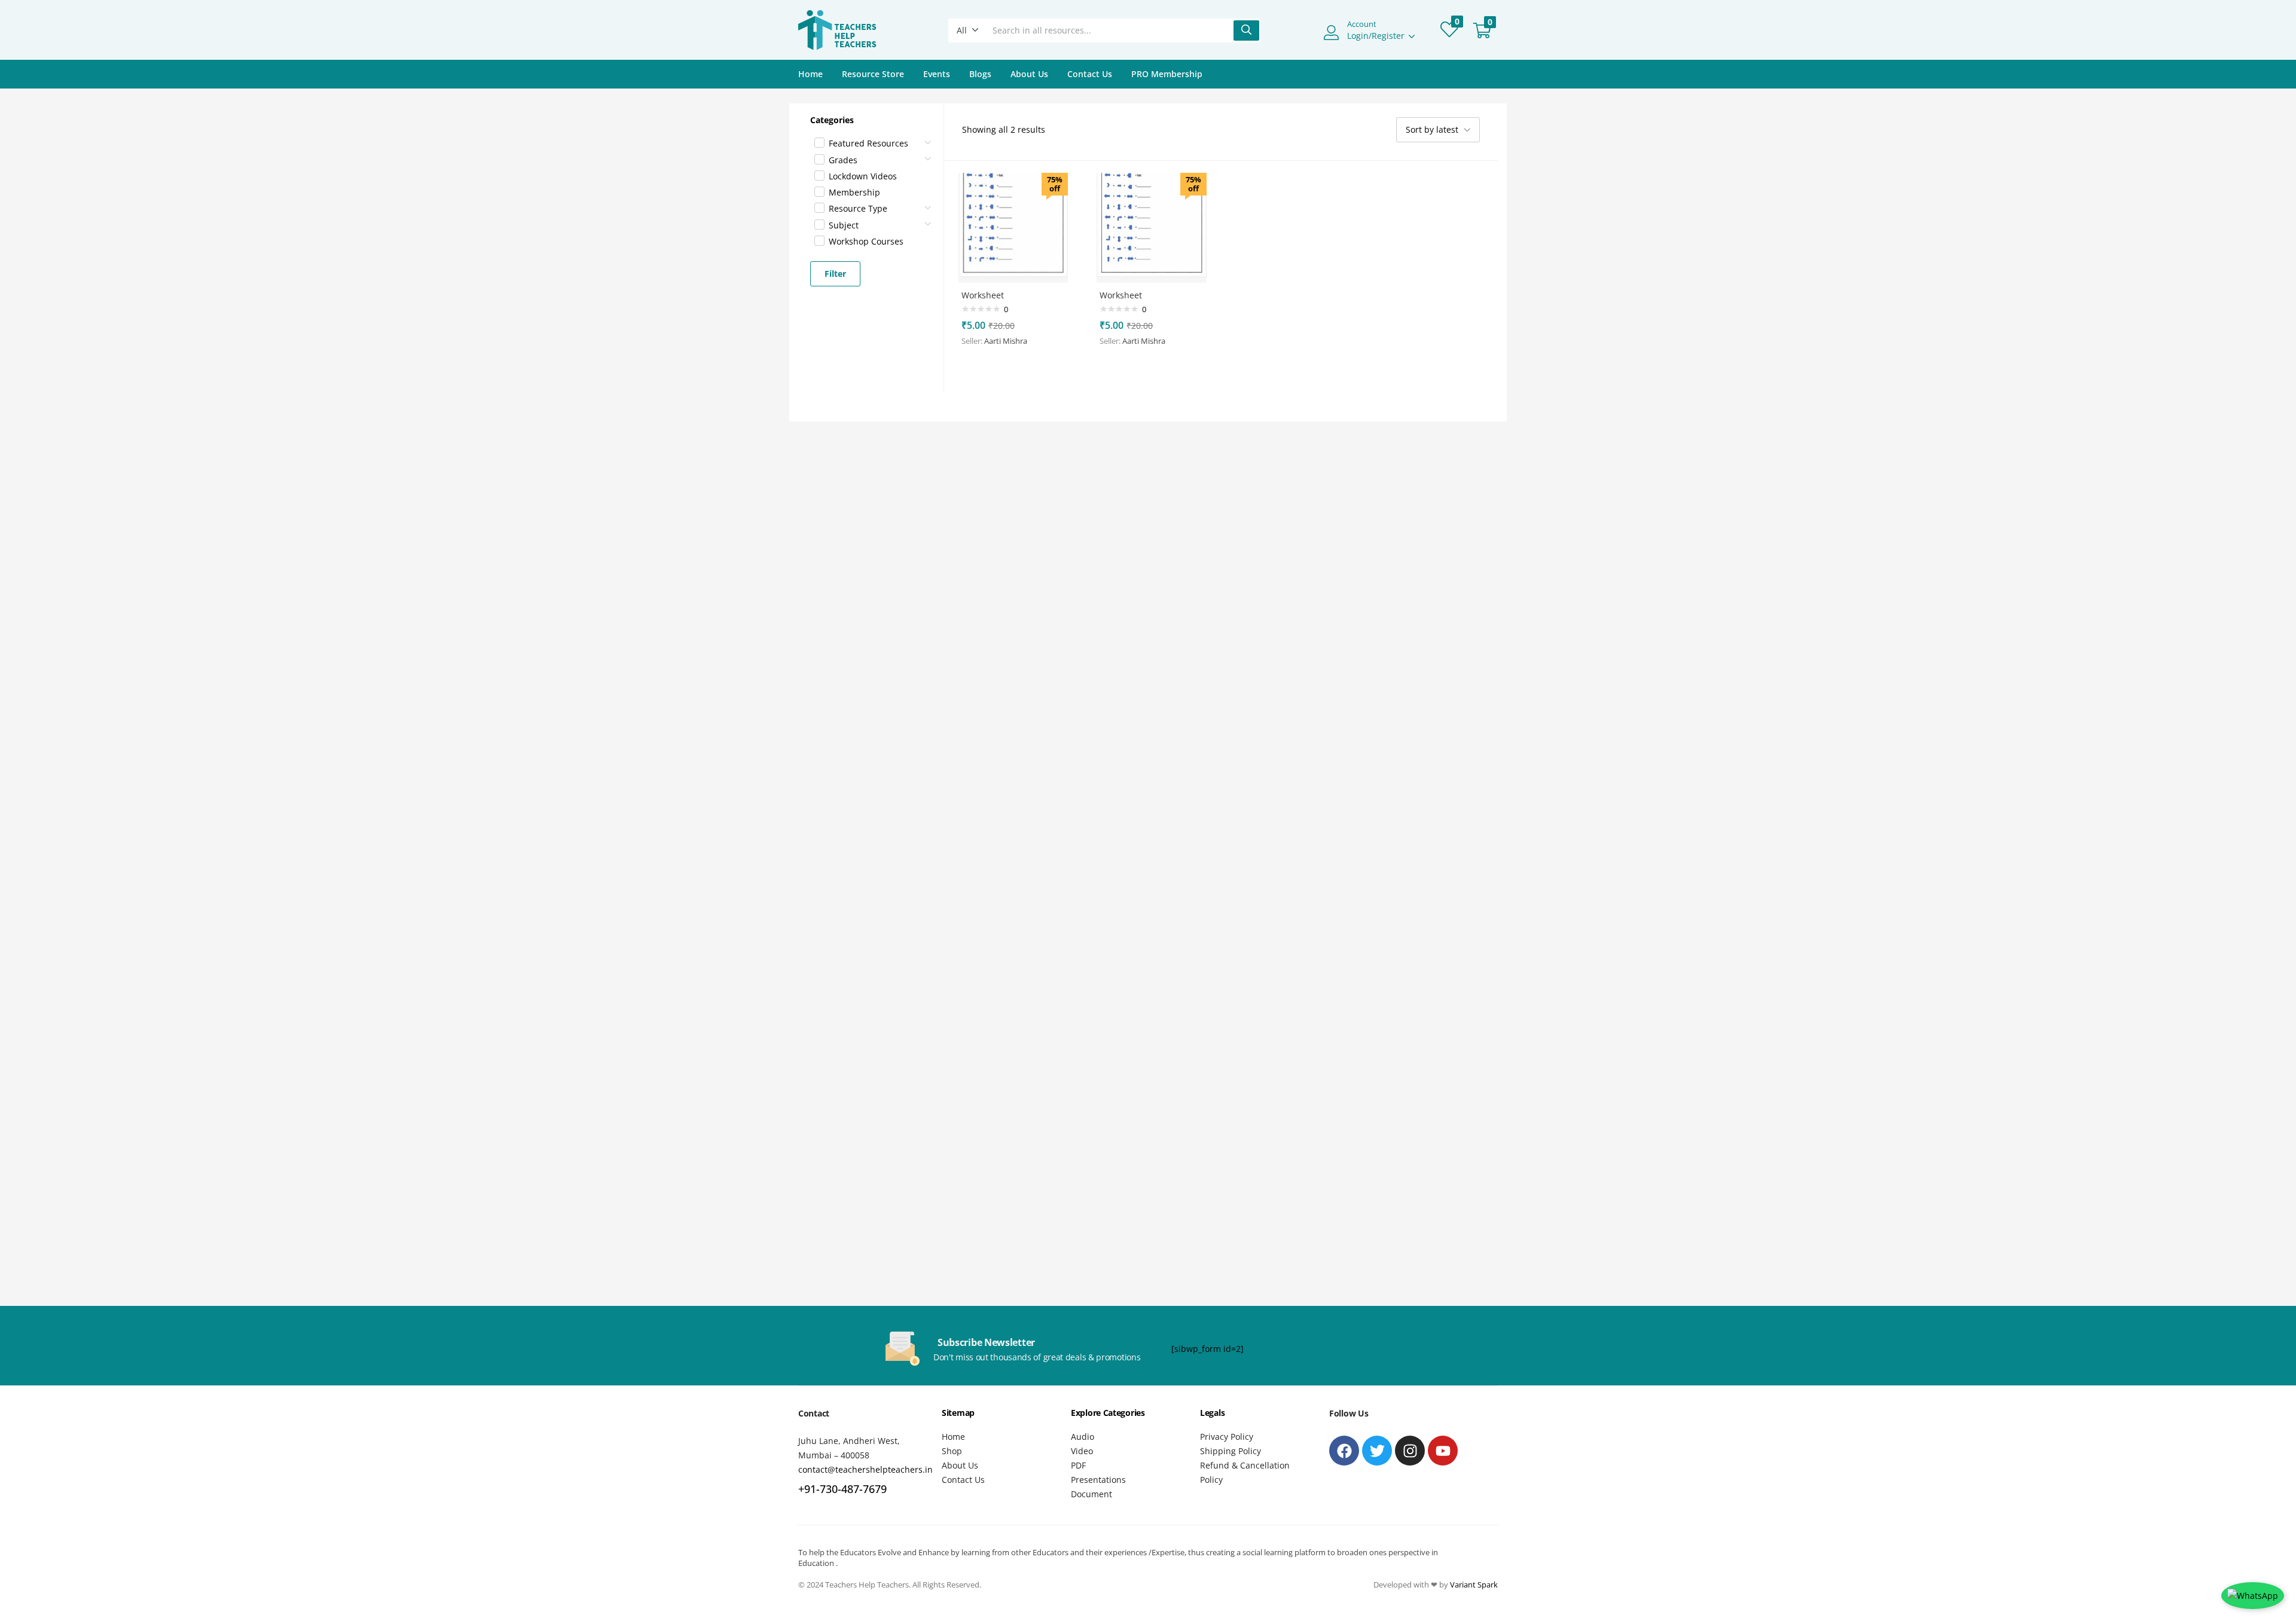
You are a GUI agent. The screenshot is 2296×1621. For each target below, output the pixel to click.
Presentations (1098, 1480)
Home (810, 74)
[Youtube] (1443, 1451)
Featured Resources (868, 143)
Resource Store (873, 74)
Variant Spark (1474, 1585)
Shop (952, 1451)
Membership (854, 192)
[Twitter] (1377, 1451)
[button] (968, 30)
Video (1082, 1451)
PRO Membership (1167, 74)
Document (1091, 1494)
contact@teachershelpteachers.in (865, 1469)
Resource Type (858, 208)
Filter (835, 274)
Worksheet (983, 295)
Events (937, 74)
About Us (1029, 74)
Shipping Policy (1231, 1451)
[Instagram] (1410, 1451)
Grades (843, 160)
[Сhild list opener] (929, 139)
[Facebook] (1344, 1451)
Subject (844, 225)
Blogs (980, 74)
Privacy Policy (1227, 1437)
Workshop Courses (866, 241)
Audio (1083, 1437)
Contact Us (1090, 74)
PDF (1078, 1465)
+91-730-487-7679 (842, 1489)
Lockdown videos (863, 176)
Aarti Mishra (1006, 341)
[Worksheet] (1013, 227)
